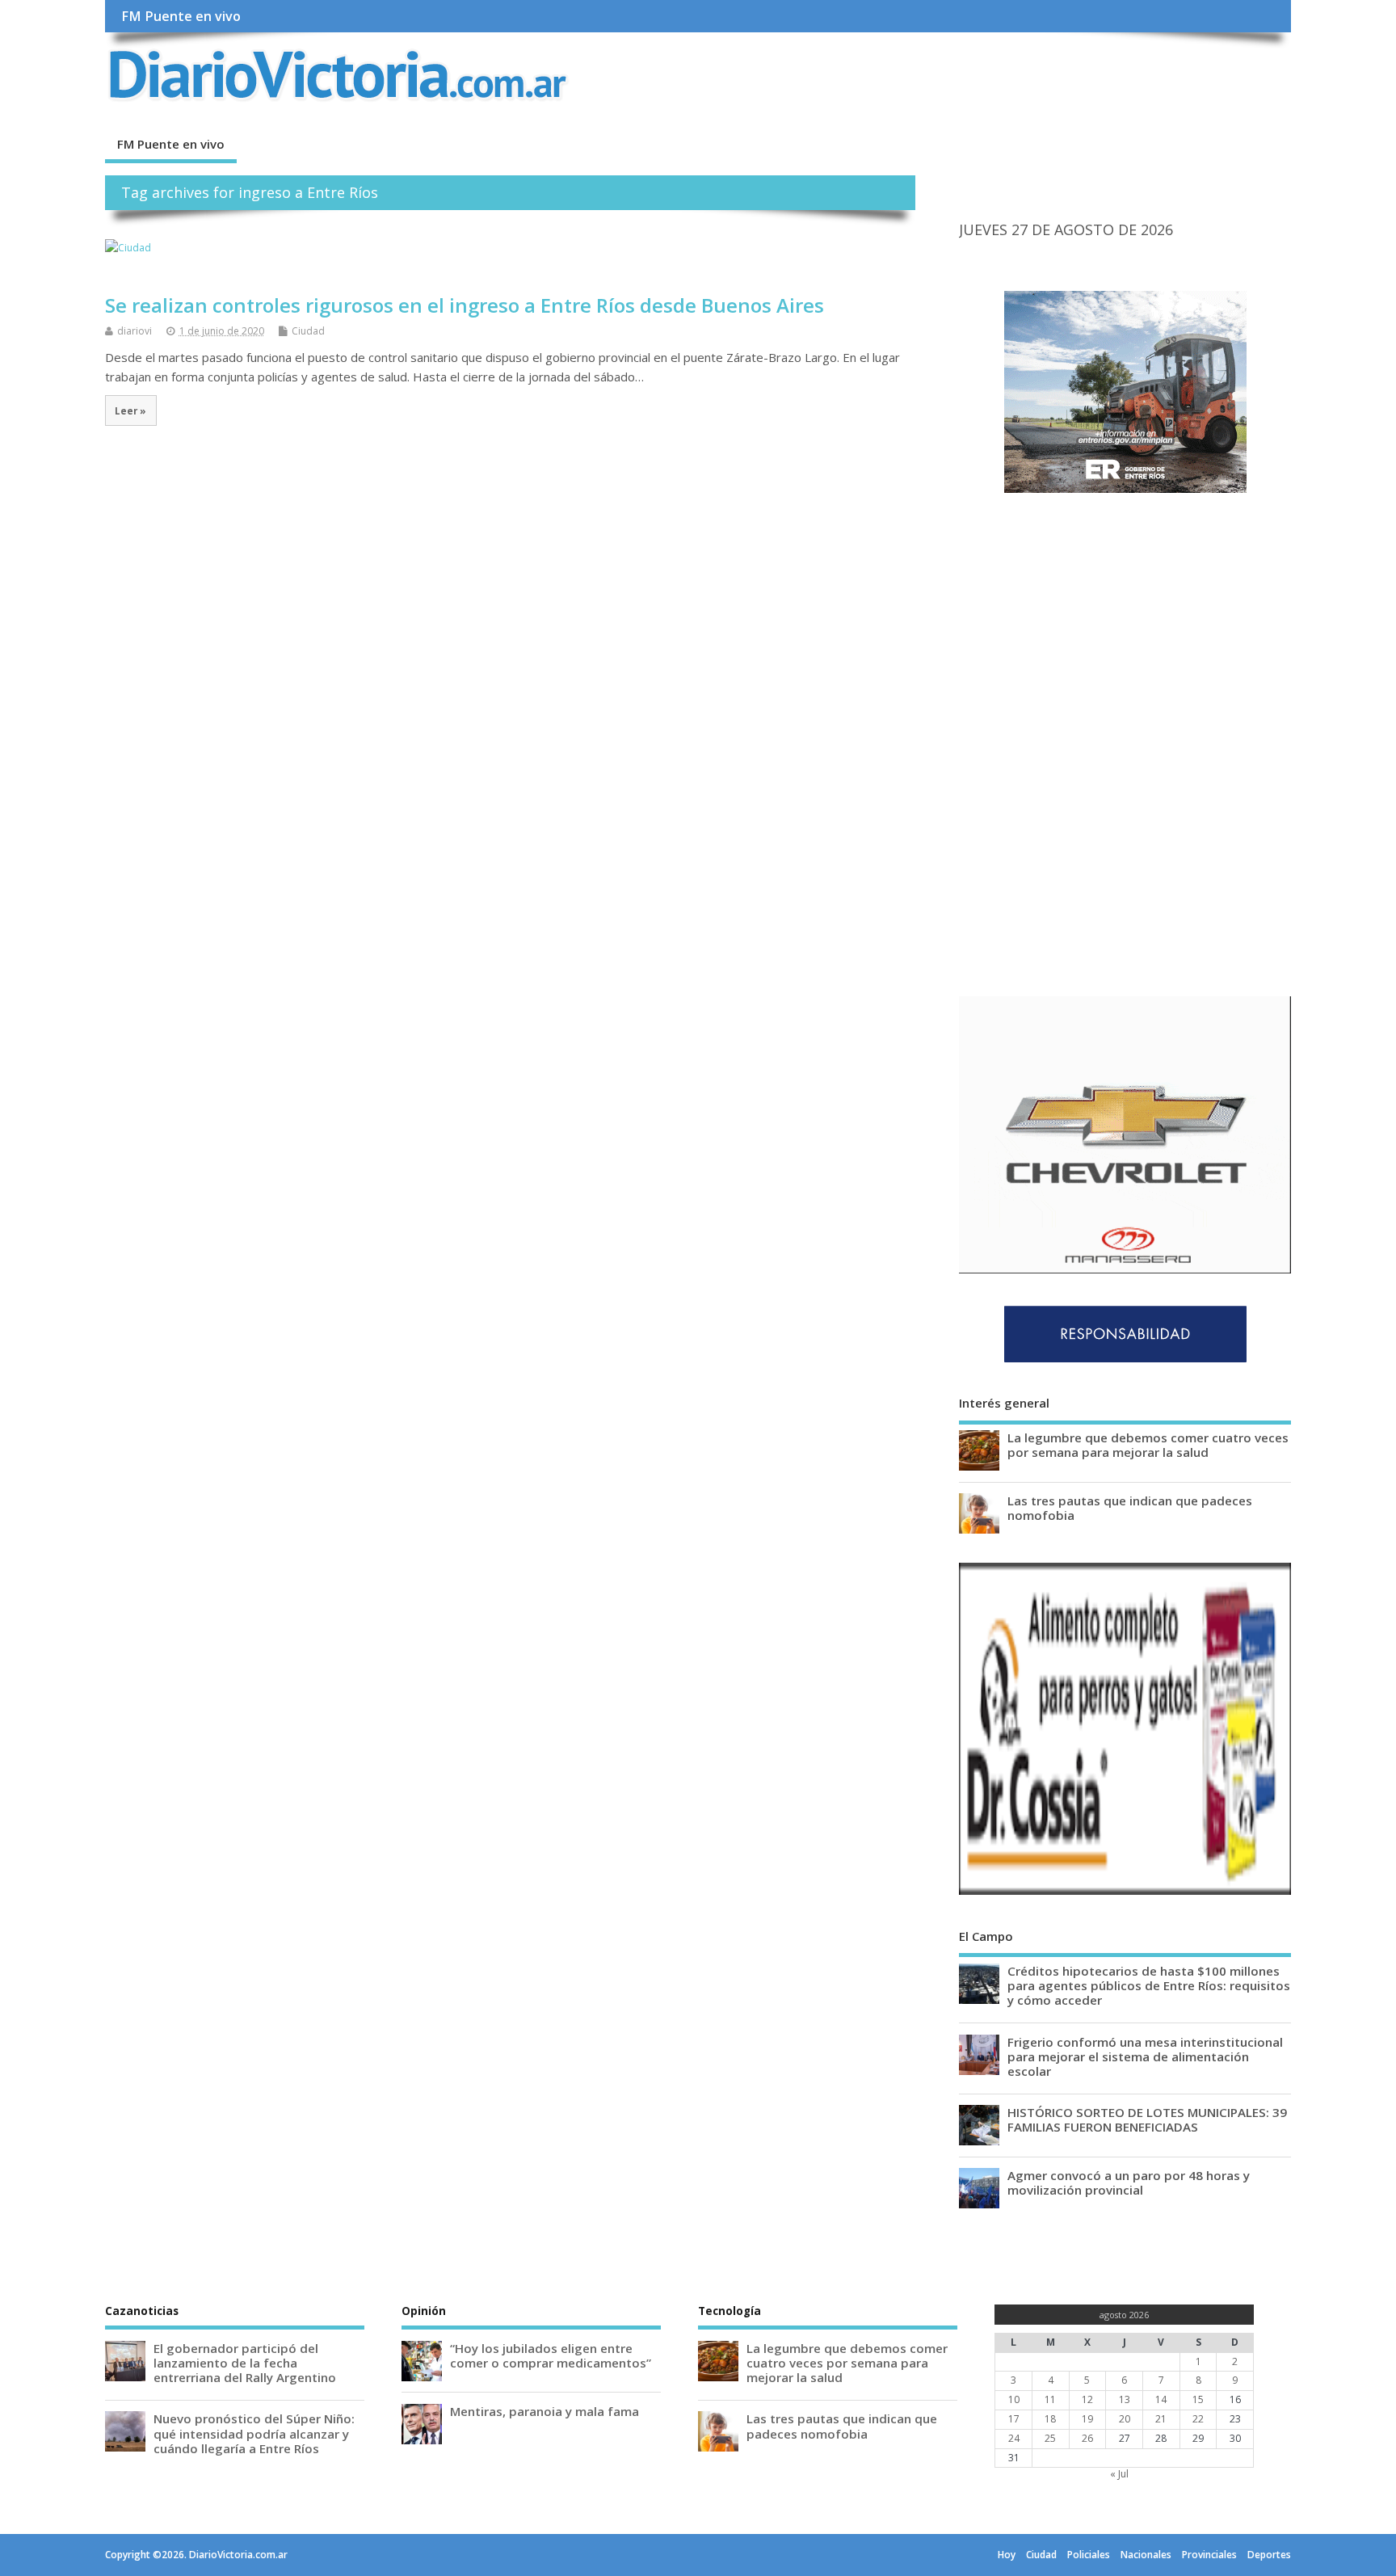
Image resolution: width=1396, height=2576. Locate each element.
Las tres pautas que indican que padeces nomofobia (1130, 1508)
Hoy (1007, 2555)
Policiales (1089, 2555)
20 (1125, 2419)
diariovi (135, 331)
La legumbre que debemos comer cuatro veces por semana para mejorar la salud (1148, 1445)
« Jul (1119, 2474)
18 (1050, 2419)
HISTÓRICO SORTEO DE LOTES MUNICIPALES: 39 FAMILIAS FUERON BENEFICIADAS (1147, 2119)
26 (1087, 2438)
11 (1050, 2399)
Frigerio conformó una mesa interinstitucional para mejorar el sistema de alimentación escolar (1145, 2056)
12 (1087, 2399)
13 (1125, 2399)
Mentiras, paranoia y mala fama (545, 2411)
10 (1014, 2399)
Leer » (130, 410)
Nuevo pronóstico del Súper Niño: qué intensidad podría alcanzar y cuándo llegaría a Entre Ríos (254, 2433)
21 (1161, 2419)
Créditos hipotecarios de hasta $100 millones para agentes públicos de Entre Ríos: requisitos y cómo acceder (1149, 1985)
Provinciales (1209, 2555)
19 (1087, 2419)
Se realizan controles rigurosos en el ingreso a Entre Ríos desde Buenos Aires (465, 305)
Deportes (1269, 2555)
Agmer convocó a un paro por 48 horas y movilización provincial (1129, 2182)
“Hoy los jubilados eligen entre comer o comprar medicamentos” (551, 2355)
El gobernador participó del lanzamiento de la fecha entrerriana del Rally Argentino (245, 2363)
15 (1198, 2399)
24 (1014, 2438)
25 (1050, 2438)
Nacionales (1146, 2555)
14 (1161, 2399)
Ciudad (308, 331)
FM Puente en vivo (181, 16)
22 (1198, 2419)
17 (1014, 2419)
